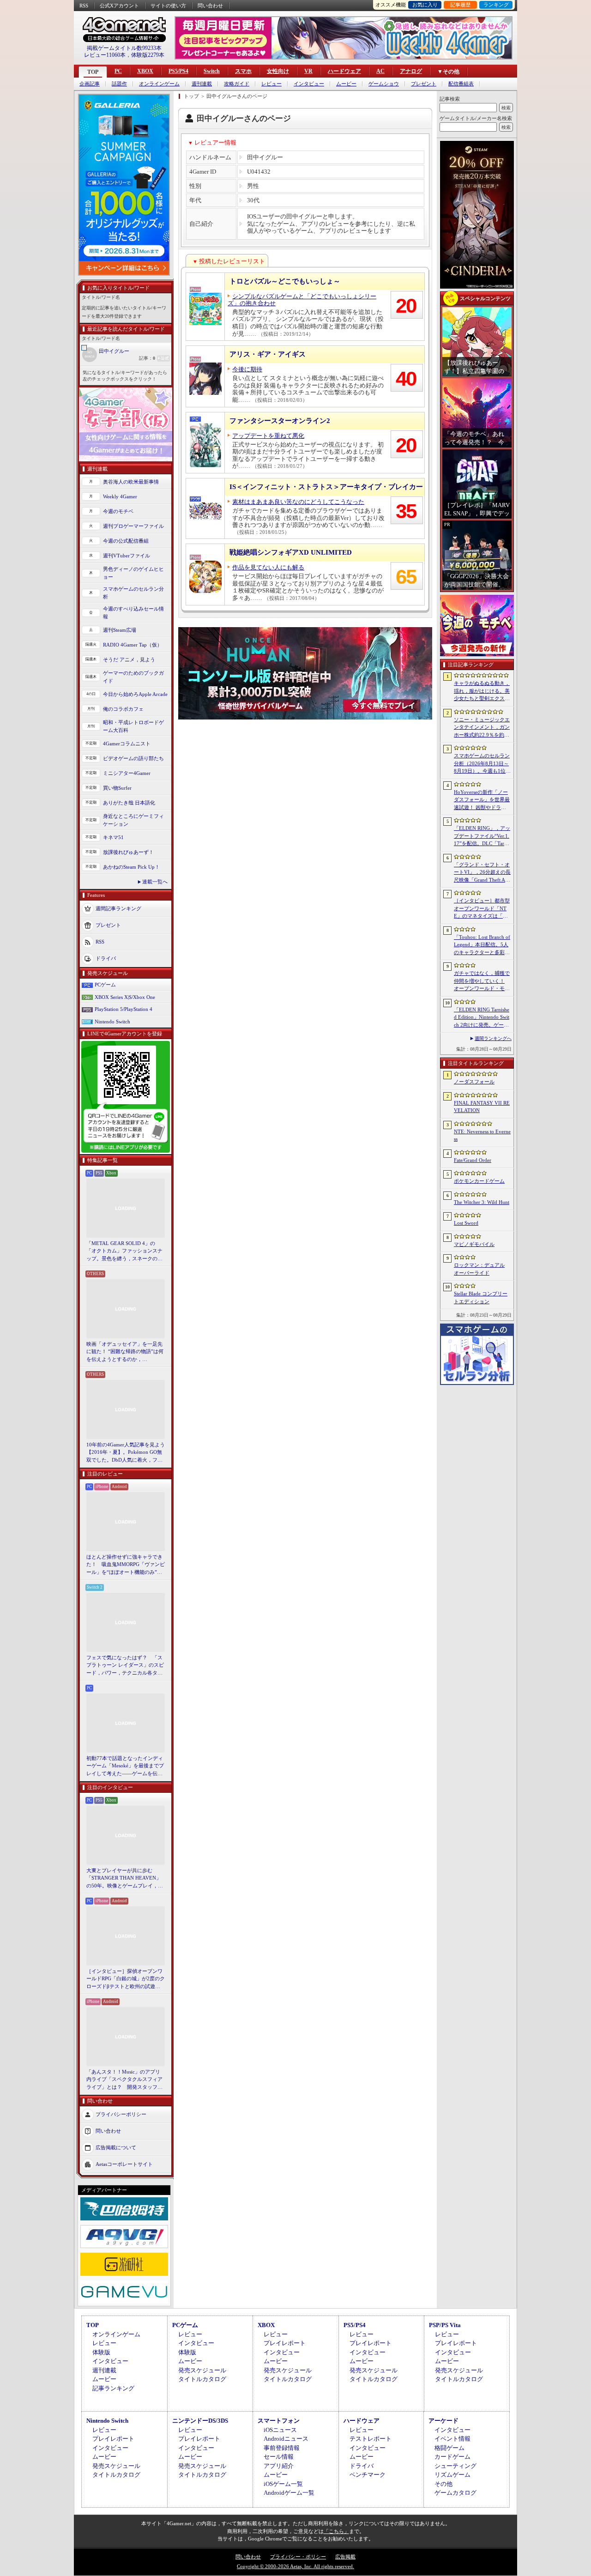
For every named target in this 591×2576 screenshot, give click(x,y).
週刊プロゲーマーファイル (133, 526)
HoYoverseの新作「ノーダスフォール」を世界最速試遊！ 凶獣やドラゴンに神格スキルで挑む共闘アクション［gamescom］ (482, 800)
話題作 (119, 84)
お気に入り (425, 5)
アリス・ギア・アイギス (268, 354)
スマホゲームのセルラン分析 (133, 593)
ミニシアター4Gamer (127, 773)
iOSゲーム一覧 (283, 2484)
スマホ (243, 71)
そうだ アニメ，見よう (129, 659)
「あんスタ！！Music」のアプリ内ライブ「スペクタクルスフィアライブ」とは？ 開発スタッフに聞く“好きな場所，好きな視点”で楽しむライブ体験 (124, 2080)
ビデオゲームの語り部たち (133, 758)
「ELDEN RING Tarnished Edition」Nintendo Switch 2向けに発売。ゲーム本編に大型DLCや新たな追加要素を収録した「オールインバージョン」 (482, 1018)
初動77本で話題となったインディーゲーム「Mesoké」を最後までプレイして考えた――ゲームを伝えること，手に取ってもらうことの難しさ (125, 1766)
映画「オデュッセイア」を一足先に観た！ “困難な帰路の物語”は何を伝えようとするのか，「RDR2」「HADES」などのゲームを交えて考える (125, 1352)
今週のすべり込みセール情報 (133, 613)
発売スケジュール (202, 2370)
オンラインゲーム (159, 84)
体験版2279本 (148, 55)
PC (118, 71)
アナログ (411, 71)
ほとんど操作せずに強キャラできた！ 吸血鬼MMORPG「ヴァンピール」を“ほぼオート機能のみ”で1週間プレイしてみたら (126, 1565)
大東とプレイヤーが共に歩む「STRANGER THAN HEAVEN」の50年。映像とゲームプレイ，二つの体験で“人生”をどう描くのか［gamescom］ (125, 1879)
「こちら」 (336, 2531)
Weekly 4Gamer (120, 496)
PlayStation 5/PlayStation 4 (124, 1009)
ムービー (346, 84)
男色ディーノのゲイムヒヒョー (133, 573)
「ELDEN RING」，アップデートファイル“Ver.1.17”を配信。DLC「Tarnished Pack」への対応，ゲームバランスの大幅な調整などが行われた (482, 836)
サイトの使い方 (168, 6)
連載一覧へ (155, 882)
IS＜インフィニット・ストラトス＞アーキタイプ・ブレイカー (326, 487)
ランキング (496, 5)
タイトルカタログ (202, 2379)
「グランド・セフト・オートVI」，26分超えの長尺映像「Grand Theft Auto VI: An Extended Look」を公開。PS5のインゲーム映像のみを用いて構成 (482, 873)
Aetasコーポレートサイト (124, 2164)
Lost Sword (466, 1223)
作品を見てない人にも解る (268, 567)
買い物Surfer (117, 788)
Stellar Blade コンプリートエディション (481, 1297)
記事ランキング (113, 2388)
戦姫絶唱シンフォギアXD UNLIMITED (291, 552)
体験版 (101, 2352)
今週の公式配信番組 (126, 541)
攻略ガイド (237, 84)
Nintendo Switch (112, 1022)
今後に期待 (247, 369)
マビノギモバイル (474, 1244)
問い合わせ (210, 6)
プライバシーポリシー (121, 2114)
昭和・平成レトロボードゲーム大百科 (133, 726)
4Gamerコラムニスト (127, 744)
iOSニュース (280, 2430)
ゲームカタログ (455, 2493)
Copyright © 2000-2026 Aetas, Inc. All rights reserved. (295, 2566)
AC (380, 71)
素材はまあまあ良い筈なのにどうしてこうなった (298, 502)
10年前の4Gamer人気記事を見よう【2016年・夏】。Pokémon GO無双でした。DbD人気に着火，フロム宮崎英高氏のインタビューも (126, 1453)
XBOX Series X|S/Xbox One (125, 997)
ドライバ (106, 958)
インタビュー (309, 84)
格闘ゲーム (449, 2448)
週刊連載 (202, 84)
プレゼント (424, 84)
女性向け (278, 71)
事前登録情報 (282, 2448)
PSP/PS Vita (445, 2325)
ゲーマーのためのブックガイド (133, 677)
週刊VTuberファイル (127, 556)
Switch (212, 71)
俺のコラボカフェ (123, 709)
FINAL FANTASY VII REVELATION (482, 1107)
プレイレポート (285, 2343)
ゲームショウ (384, 84)
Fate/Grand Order (473, 1160)
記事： (147, 358)
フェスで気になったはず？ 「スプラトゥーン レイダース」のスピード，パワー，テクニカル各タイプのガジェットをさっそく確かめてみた (125, 1666)
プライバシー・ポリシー (298, 2557)
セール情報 (279, 2457)
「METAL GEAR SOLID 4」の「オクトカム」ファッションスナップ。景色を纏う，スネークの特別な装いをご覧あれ (124, 1252)
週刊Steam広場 (120, 630)
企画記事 (90, 84)
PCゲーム (105, 985)
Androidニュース (286, 2439)
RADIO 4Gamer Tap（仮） (133, 645)
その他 (443, 2484)
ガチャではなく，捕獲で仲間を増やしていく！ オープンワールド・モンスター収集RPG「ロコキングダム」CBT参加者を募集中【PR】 (482, 981)
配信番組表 (461, 84)
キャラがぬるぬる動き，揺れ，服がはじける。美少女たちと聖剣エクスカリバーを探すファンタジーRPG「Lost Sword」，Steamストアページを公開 (482, 691)
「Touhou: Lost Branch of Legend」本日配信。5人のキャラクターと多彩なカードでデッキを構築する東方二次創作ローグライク (482, 945)
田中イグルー (114, 351)
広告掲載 (345, 2557)
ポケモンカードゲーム (479, 1181)
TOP (93, 72)
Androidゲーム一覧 (289, 2493)
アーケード (443, 2421)
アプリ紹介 (279, 2466)
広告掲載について (116, 2147)
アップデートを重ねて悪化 (268, 436)
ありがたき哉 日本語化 (129, 803)
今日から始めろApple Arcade (135, 694)
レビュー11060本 (105, 55)
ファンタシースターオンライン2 (280, 421)
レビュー (271, 84)
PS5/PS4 (178, 71)
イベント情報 (452, 2439)
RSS (84, 6)
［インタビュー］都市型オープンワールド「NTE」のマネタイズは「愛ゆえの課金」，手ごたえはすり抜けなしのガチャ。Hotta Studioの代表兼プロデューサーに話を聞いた (482, 909)
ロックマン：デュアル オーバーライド (479, 1269)
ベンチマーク (368, 2475)
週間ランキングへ (493, 1038)
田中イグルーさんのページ (237, 96)
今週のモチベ (118, 511)
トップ (191, 96)
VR (308, 71)
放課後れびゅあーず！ (128, 852)
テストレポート (371, 2439)
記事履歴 (460, 5)
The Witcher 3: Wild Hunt (482, 1202)
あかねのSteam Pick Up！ (131, 867)
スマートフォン (279, 2421)
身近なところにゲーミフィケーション (133, 820)
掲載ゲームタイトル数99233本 (124, 48)
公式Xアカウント (119, 6)
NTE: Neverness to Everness (482, 1135)
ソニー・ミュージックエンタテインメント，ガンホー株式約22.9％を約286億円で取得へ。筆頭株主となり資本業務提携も (482, 728)
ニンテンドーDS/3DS (200, 2421)
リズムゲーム (452, 2475)
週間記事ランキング (118, 908)
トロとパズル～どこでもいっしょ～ (285, 281)
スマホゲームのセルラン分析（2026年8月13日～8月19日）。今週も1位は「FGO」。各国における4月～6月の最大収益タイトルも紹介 (482, 764)
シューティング (455, 2466)
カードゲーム (452, 2457)
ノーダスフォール (474, 1082)
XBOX (145, 71)
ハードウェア (344, 71)
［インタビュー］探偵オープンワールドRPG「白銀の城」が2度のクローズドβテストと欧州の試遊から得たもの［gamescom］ (126, 1979)
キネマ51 (113, 837)
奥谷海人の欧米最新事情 (131, 482)
